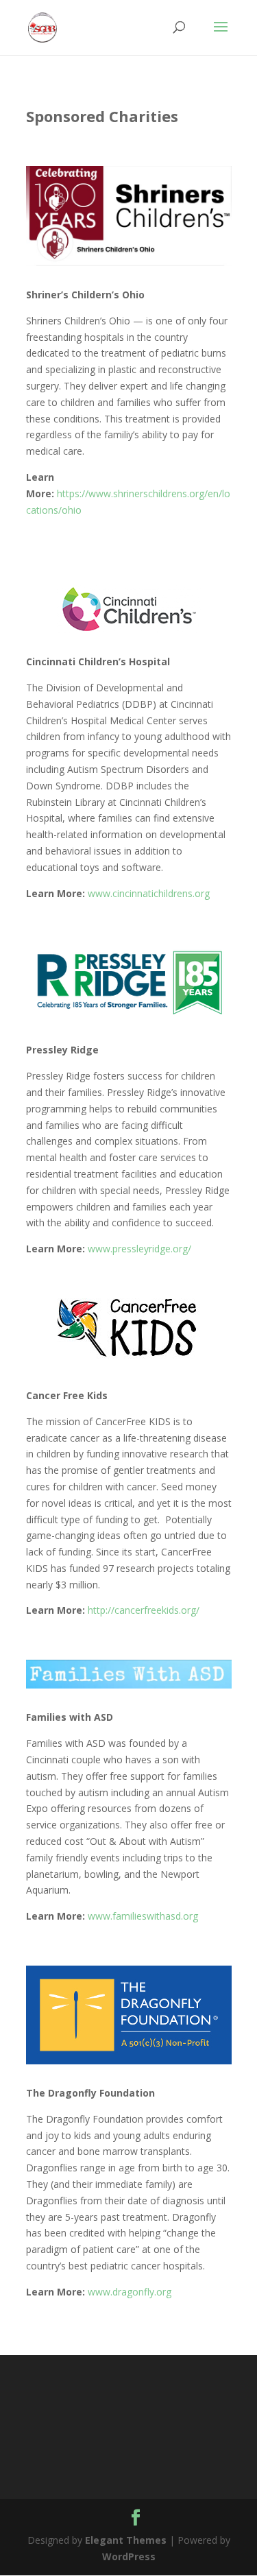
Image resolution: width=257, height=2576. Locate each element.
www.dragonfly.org (130, 2292)
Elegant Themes (126, 2540)
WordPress (129, 2556)
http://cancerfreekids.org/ (144, 1610)
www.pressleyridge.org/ (139, 1249)
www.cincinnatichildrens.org (149, 893)
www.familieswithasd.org (143, 1916)
